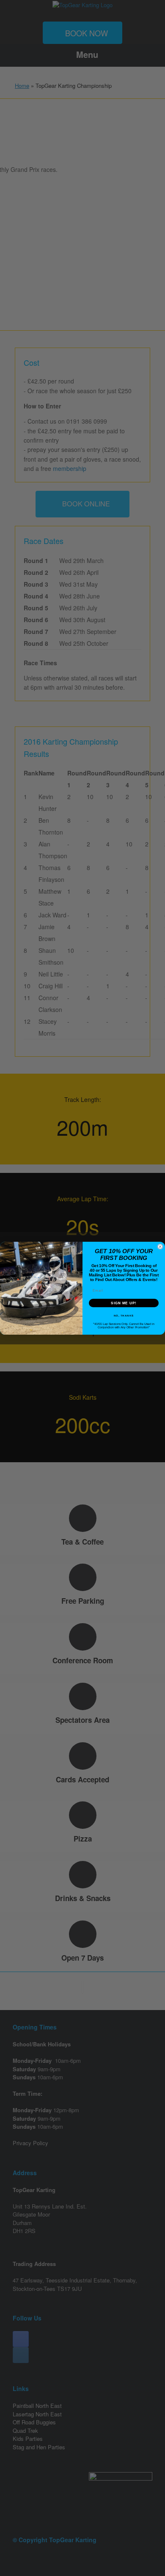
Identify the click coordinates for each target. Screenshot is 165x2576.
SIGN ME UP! (124, 1303)
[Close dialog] (160, 1247)
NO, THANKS (124, 1315)
